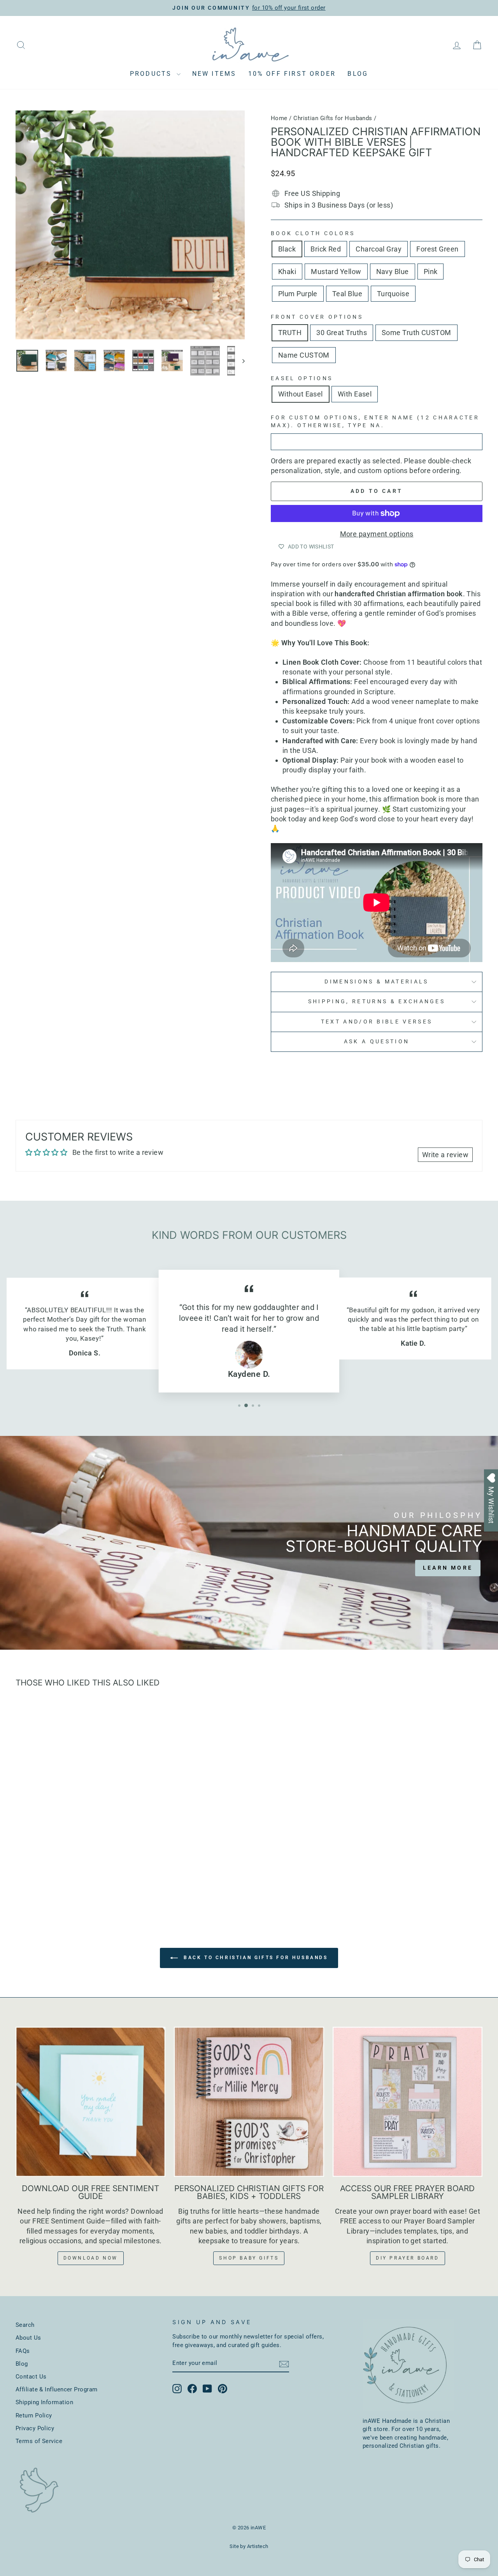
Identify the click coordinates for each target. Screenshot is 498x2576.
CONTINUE (435, 1371)
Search (25, 2325)
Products (152, 74)
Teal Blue (347, 294)
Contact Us (31, 2377)
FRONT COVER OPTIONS (317, 317)
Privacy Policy (35, 2428)
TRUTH (290, 333)
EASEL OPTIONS (302, 378)
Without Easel (301, 394)
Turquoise (393, 294)
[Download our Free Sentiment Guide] (90, 2102)
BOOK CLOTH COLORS (313, 233)
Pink (431, 272)
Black (287, 249)
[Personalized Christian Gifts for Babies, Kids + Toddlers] (249, 2102)
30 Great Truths (342, 333)
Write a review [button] (445, 1155)
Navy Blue (393, 272)
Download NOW (91, 2258)
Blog (358, 74)
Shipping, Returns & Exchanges (377, 1002)
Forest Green (437, 249)
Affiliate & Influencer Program (57, 2389)
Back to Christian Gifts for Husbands (254, 1958)
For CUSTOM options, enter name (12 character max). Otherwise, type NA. (375, 422)
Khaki (287, 272)
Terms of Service (39, 2441)
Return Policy (34, 2415)
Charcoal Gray (379, 249)
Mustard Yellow (336, 272)
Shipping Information (44, 2402)
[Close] (484, 1197)
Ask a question (377, 1042)
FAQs (23, 2351)
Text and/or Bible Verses (377, 1022)
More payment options (377, 534)
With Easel (355, 394)
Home (279, 118)
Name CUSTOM (304, 355)
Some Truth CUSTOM (416, 333)
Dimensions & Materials (376, 982)
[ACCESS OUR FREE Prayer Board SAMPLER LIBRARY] (408, 2102)
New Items (214, 74)
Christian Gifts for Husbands (333, 118)
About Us (28, 2338)
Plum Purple (298, 294)
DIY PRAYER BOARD (408, 2258)
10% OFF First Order (292, 74)
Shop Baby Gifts (249, 2258)
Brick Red (326, 249)
